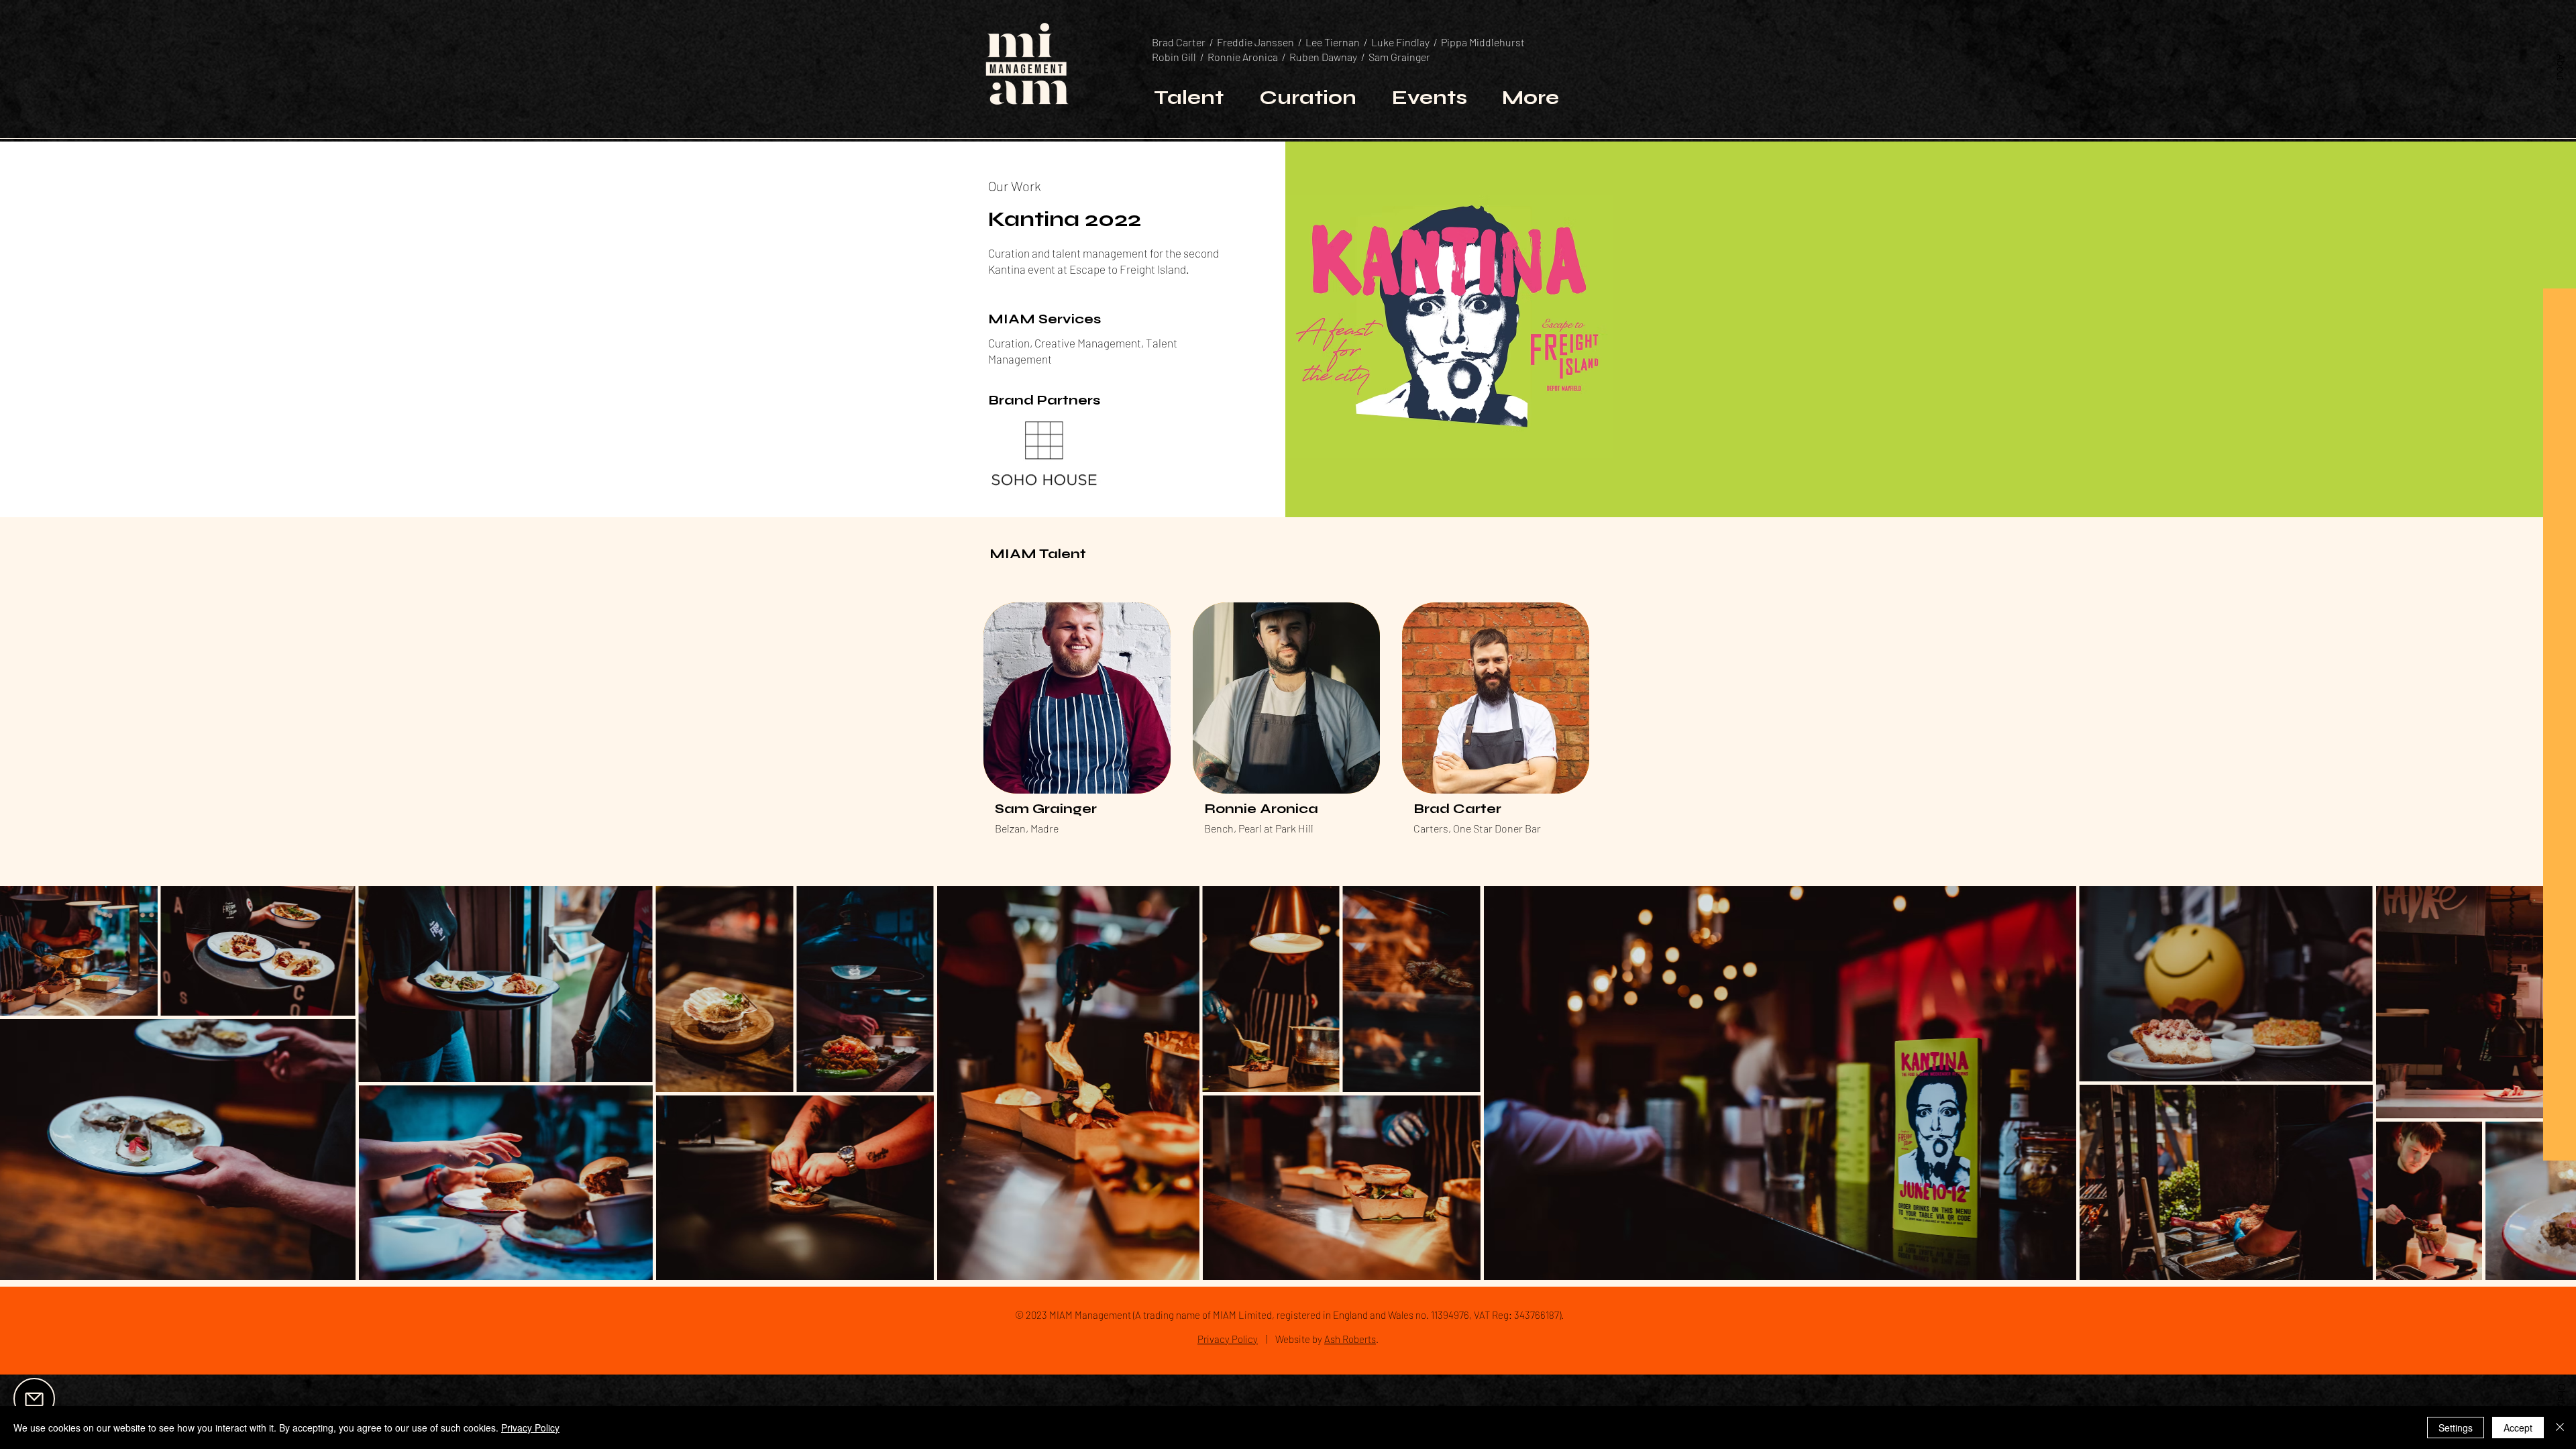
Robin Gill (1176, 57)
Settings (2456, 1428)
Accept (2518, 1428)
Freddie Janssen (1255, 42)
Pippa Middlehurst (1484, 42)
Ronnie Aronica (1243, 57)
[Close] (2560, 1428)
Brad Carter (1181, 42)
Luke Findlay (1401, 42)
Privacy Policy (1228, 1339)
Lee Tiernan (1333, 42)
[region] (78, 1400)
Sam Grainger (1400, 57)
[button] (2561, 66)
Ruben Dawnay (1323, 57)
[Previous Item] (23, 1082)
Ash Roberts (1350, 1339)
